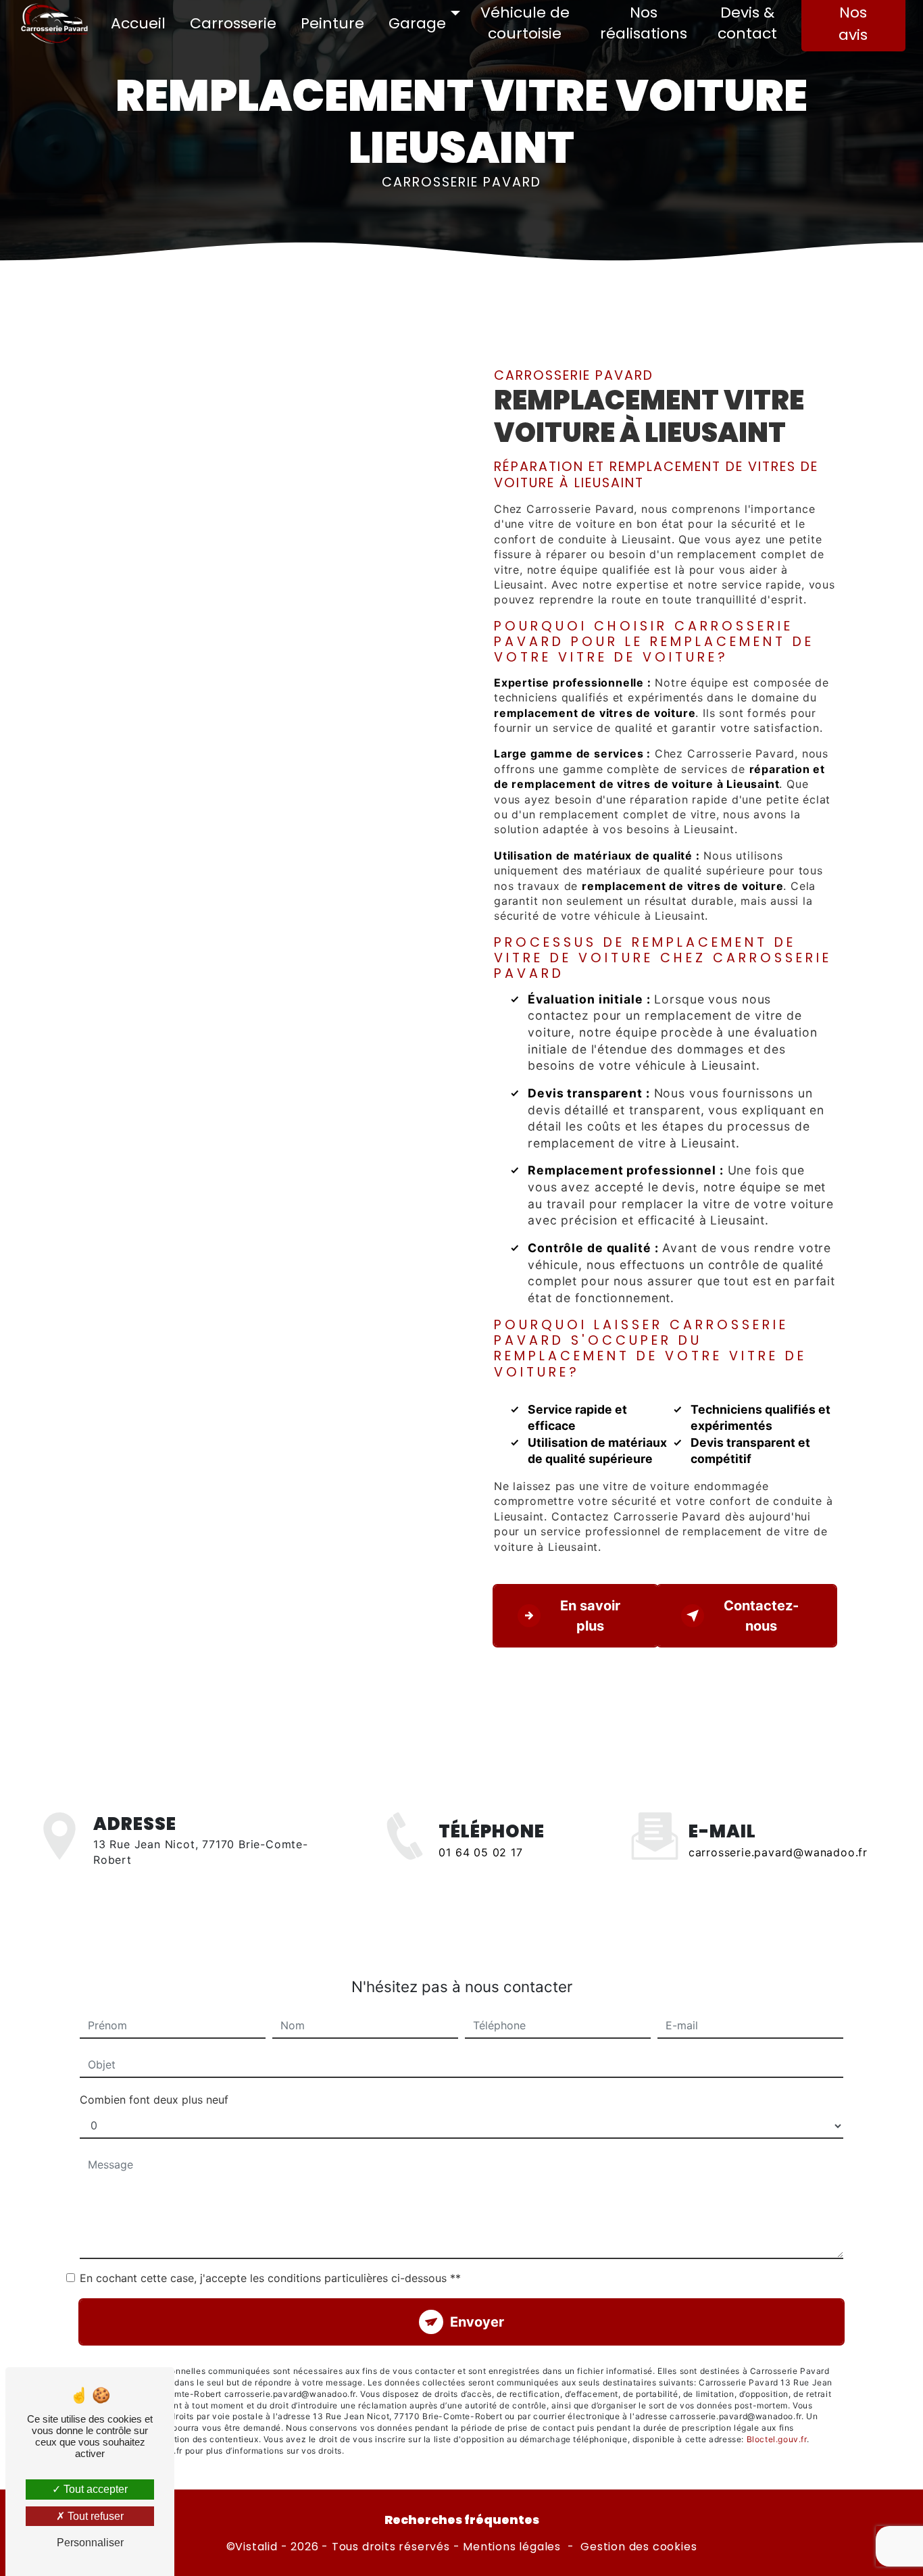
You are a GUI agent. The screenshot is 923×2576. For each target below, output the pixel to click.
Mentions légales (512, 2547)
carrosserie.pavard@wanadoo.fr (778, 1852)
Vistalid (256, 2547)
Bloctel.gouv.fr (777, 2439)
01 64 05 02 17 (480, 1852)
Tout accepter (94, 2489)
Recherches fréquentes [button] (462, 2520)
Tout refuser (94, 2516)
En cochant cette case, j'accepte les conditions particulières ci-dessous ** (270, 2278)
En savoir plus (590, 1616)
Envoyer (477, 2322)
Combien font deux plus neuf (154, 2100)
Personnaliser (90, 2543)
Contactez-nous (761, 1616)
